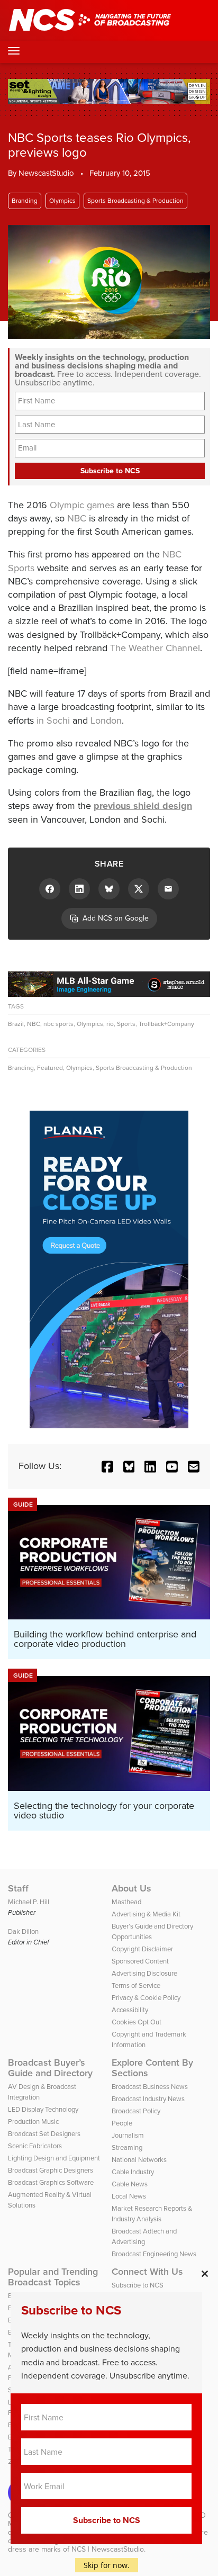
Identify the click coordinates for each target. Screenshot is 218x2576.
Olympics (62, 201)
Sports (126, 1024)
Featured (50, 1068)
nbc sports (58, 1024)
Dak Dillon (23, 1931)
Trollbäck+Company (166, 1024)
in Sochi (53, 720)
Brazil (16, 1024)
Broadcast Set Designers (44, 2134)
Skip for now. (107, 2565)
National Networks (139, 2160)
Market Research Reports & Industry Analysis (152, 2214)
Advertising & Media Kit (146, 1914)
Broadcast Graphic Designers (51, 2170)
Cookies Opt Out (137, 2022)
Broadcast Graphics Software (51, 2182)
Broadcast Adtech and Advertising (144, 2236)
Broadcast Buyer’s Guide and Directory (50, 2068)
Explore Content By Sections (152, 2068)
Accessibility (130, 2010)
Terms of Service (136, 1985)
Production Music (33, 2122)
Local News (129, 2196)
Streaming (127, 2147)
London (106, 720)
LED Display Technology (43, 2109)
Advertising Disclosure (144, 1973)
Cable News (130, 2184)
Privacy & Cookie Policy (146, 1998)
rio (110, 1024)
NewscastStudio (46, 173)
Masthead (126, 1902)
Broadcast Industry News (148, 2099)
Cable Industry (133, 2172)
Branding (25, 201)
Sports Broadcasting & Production (135, 201)
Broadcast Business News (150, 2087)
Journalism (128, 2135)
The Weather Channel (155, 648)
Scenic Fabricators (35, 2146)
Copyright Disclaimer (142, 1949)
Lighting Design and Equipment (54, 2158)
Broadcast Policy (136, 2111)
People (122, 2123)
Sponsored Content (140, 1961)
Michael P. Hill (29, 1902)
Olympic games (82, 505)
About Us (131, 1888)
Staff (18, 1888)
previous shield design (143, 806)
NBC (77, 518)
